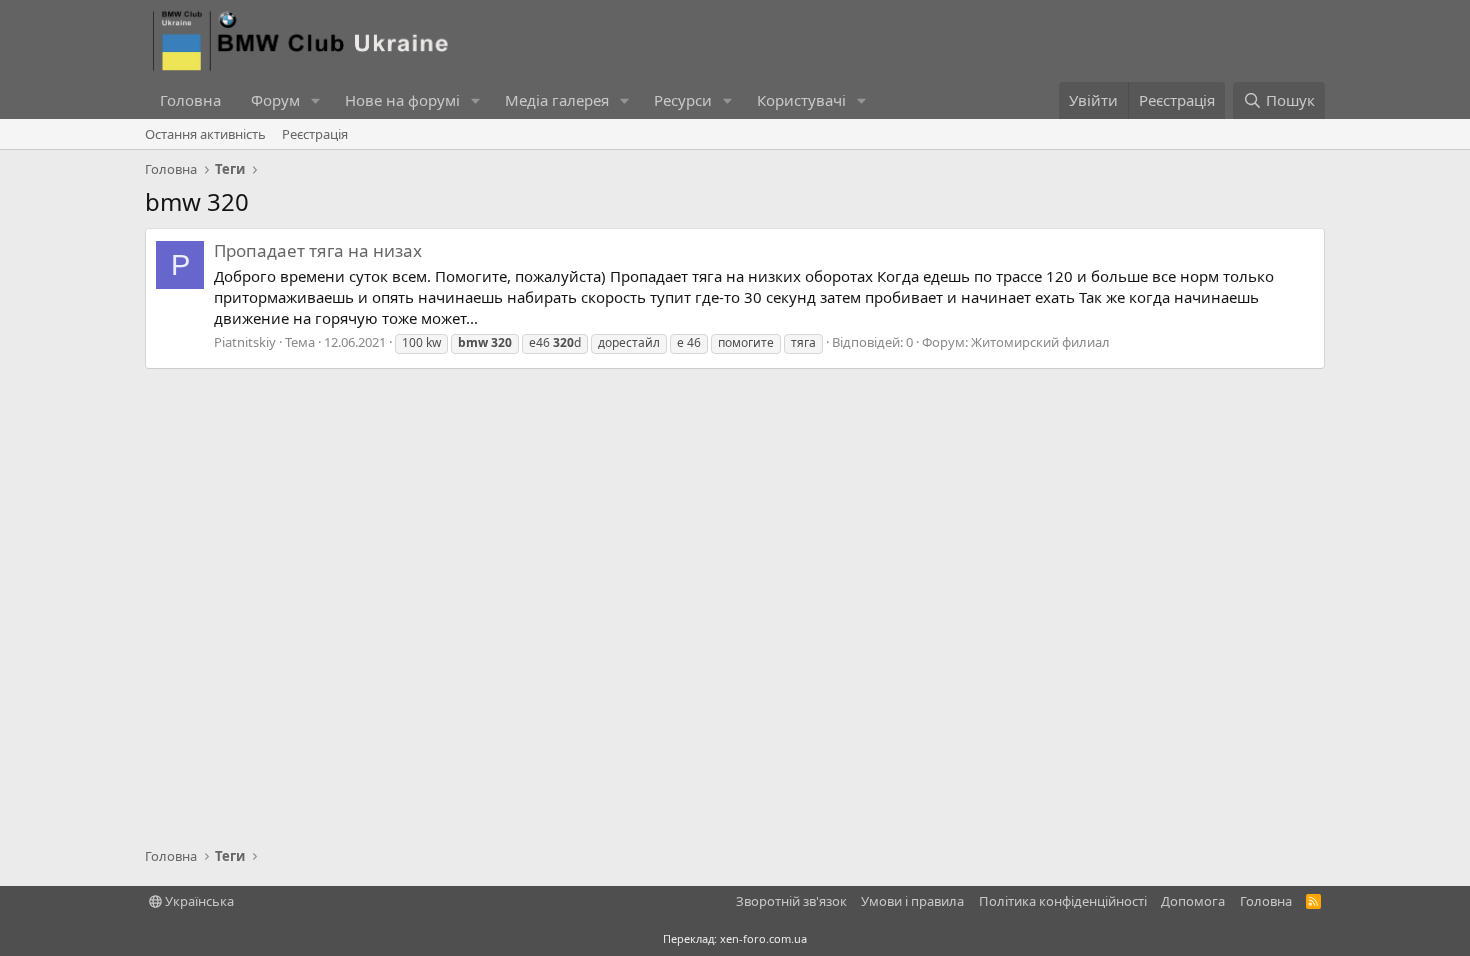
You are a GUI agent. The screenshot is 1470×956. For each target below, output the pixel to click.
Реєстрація (315, 134)
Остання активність (205, 134)
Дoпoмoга (1193, 901)
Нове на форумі (402, 100)
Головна (190, 100)
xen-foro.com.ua (763, 938)
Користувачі (801, 100)
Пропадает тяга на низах (318, 250)
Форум (275, 100)
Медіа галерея (557, 100)
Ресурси (683, 100)
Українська (198, 901)
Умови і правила (912, 901)
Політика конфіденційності (1063, 901)
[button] (316, 100)
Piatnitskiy (245, 342)
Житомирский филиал (1040, 342)
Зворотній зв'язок (791, 901)
